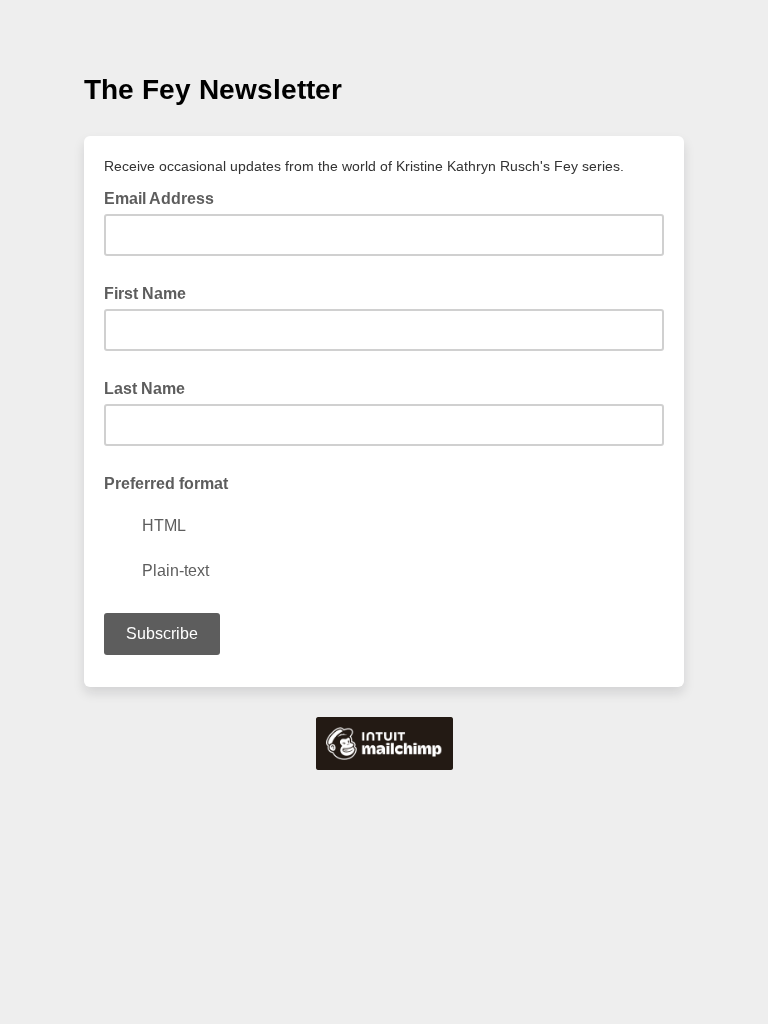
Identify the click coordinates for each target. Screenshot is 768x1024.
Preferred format (166, 483)
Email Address (165, 197)
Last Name (144, 388)
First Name (145, 293)
